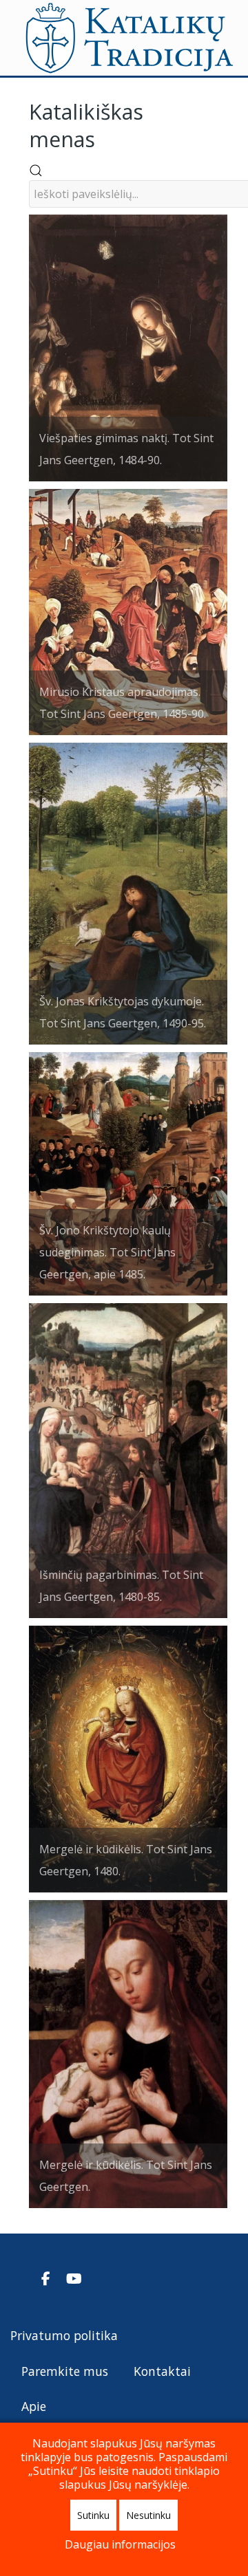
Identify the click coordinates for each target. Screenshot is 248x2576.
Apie (34, 2406)
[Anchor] (105, 138)
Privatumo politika (64, 2335)
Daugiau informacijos (120, 2544)
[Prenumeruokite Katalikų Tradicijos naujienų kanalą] (22, 2278)
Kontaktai (162, 2371)
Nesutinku (148, 2515)
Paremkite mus (65, 2371)
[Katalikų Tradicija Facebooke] (48, 2278)
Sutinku (93, 2515)
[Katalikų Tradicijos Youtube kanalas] (74, 2278)
